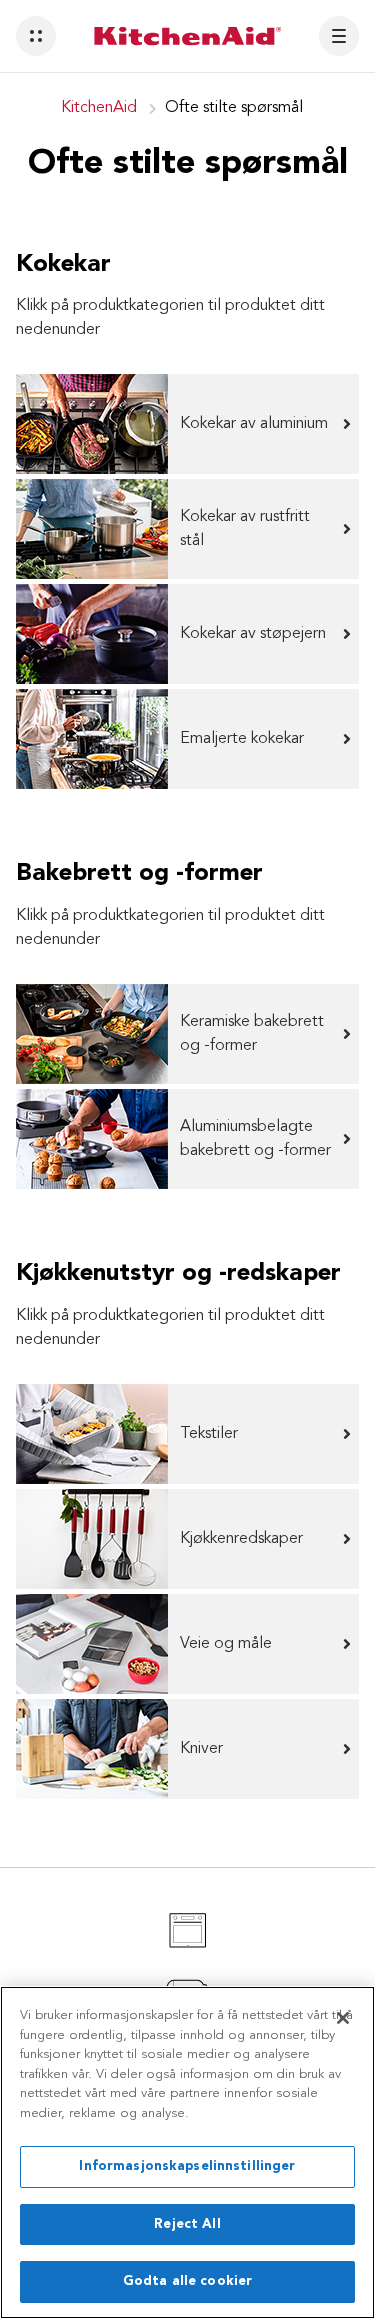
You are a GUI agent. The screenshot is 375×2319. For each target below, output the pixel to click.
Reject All (187, 2224)
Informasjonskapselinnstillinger (187, 2166)
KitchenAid (99, 108)
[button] (36, 36)
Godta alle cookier (187, 2281)
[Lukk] (343, 2018)
